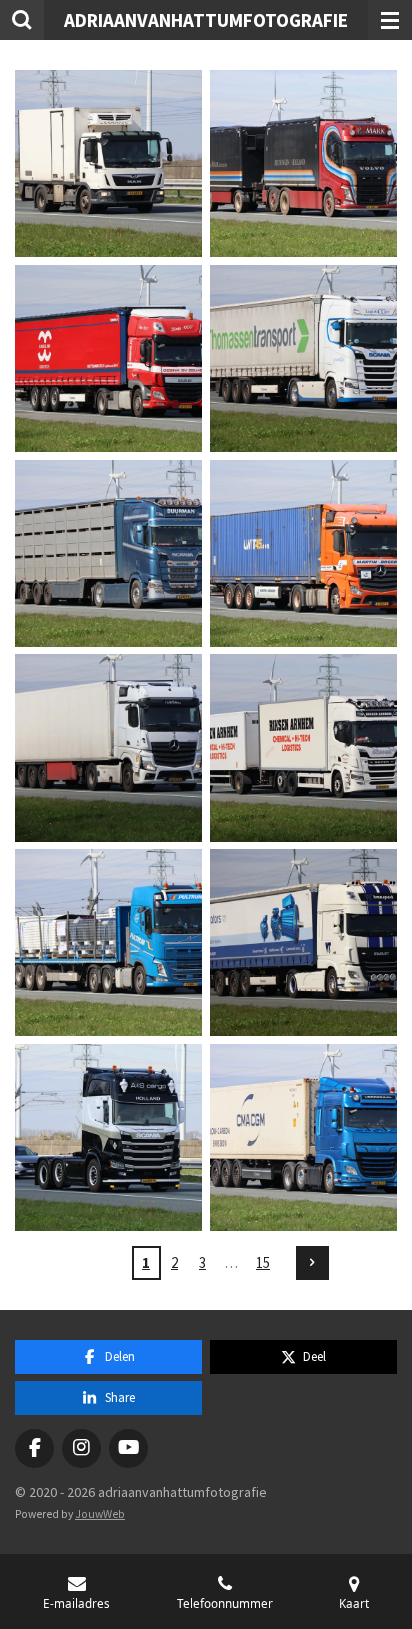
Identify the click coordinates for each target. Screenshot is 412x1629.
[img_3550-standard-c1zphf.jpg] (108, 358)
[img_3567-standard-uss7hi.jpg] (108, 942)
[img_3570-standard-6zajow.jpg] (303, 942)
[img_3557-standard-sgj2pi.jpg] (108, 553)
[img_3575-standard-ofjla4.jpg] (303, 1137)
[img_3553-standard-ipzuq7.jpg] (303, 358)
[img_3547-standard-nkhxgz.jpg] (303, 163)
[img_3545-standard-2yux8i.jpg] (108, 163)
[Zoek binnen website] (22, 20)
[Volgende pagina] (313, 1263)
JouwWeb (100, 1514)
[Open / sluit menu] (390, 20)
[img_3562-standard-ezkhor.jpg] (108, 748)
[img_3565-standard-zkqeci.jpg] (303, 748)
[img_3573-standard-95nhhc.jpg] (108, 1137)
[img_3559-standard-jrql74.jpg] (303, 553)
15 (263, 1262)
